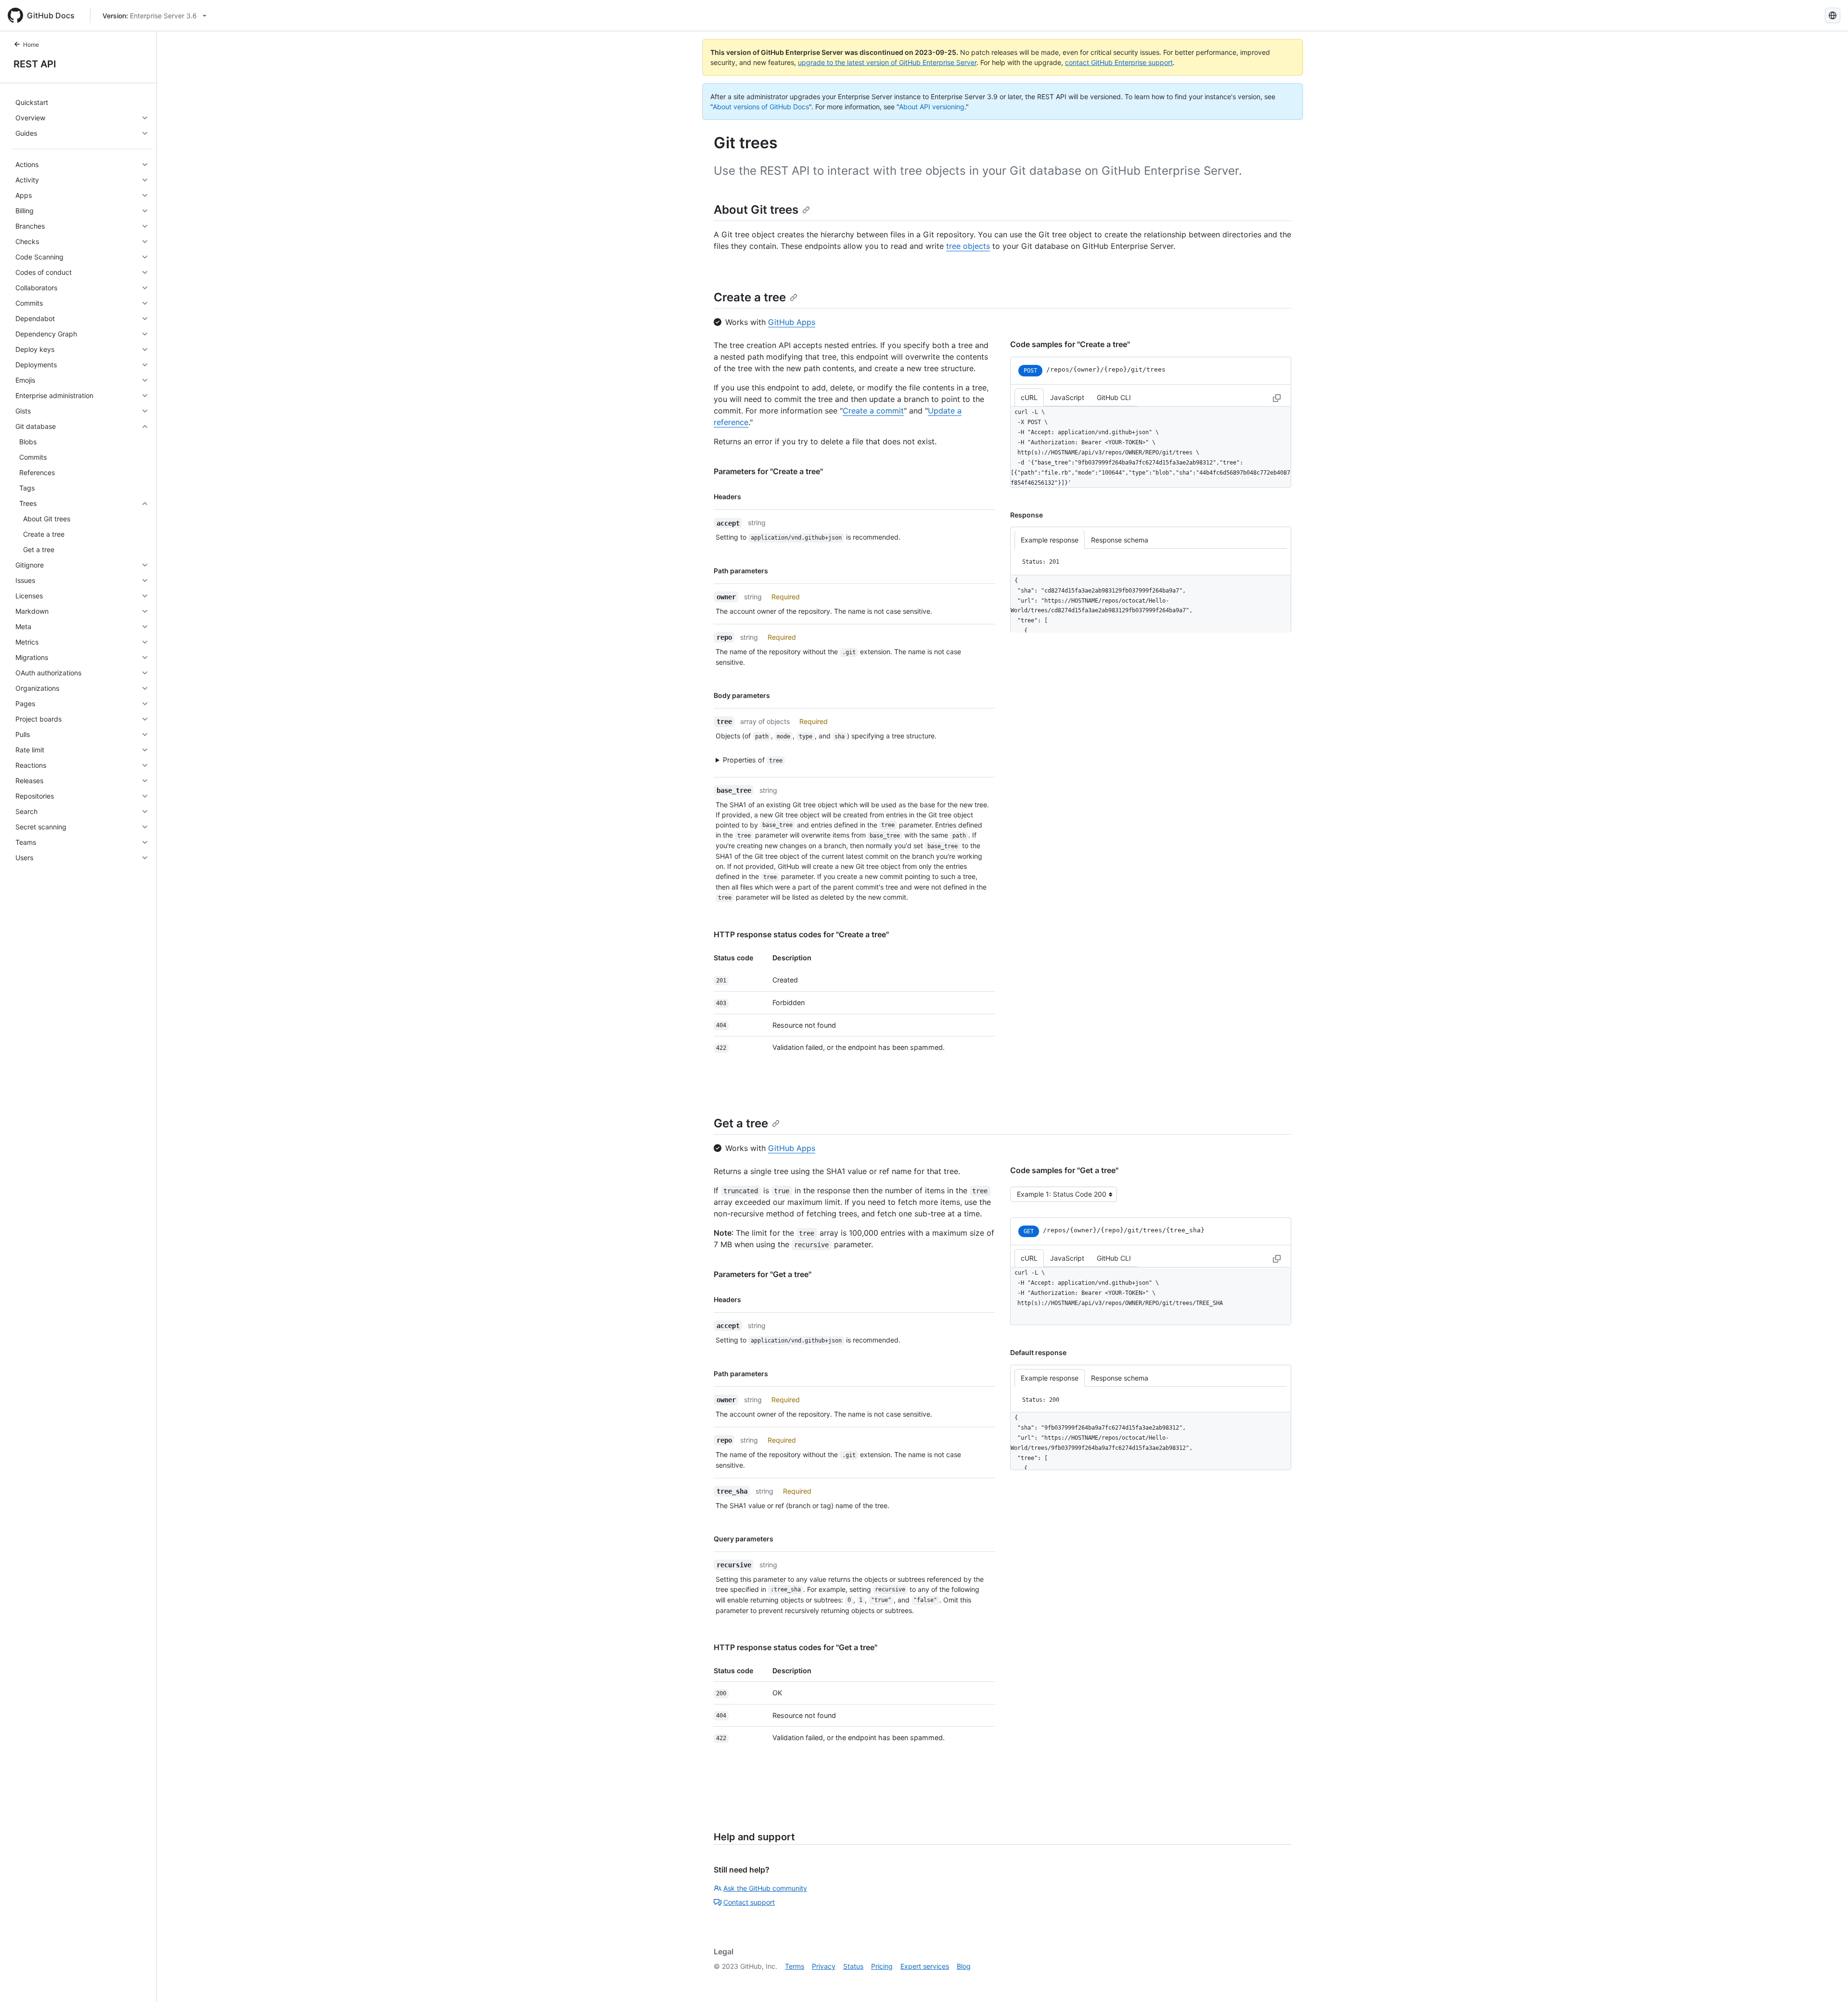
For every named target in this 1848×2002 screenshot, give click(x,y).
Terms (795, 1966)
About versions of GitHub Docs (761, 107)
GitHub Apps (792, 322)
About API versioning (932, 107)
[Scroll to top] (1827, 1981)
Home (31, 45)
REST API (35, 64)
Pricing (882, 1966)
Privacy (824, 1966)
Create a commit (873, 411)
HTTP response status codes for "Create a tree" (801, 934)
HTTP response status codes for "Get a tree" (796, 1647)
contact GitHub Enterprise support (1119, 62)
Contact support (749, 1902)
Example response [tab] (1050, 540)
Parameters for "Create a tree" (768, 471)
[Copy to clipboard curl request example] (1277, 398)
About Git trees (756, 210)
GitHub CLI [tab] (1114, 397)
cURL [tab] (1029, 397)
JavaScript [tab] (1067, 397)
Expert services (925, 1966)
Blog (964, 1966)
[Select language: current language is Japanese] (1833, 15)
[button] (849, 760)
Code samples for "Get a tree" (1064, 1170)
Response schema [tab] (1120, 540)
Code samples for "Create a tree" (1070, 344)
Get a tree (741, 1123)
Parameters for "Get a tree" (763, 1274)
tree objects (968, 246)
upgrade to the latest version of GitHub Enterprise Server (887, 62)
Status (853, 1966)
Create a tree (750, 297)
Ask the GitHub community (765, 1888)
